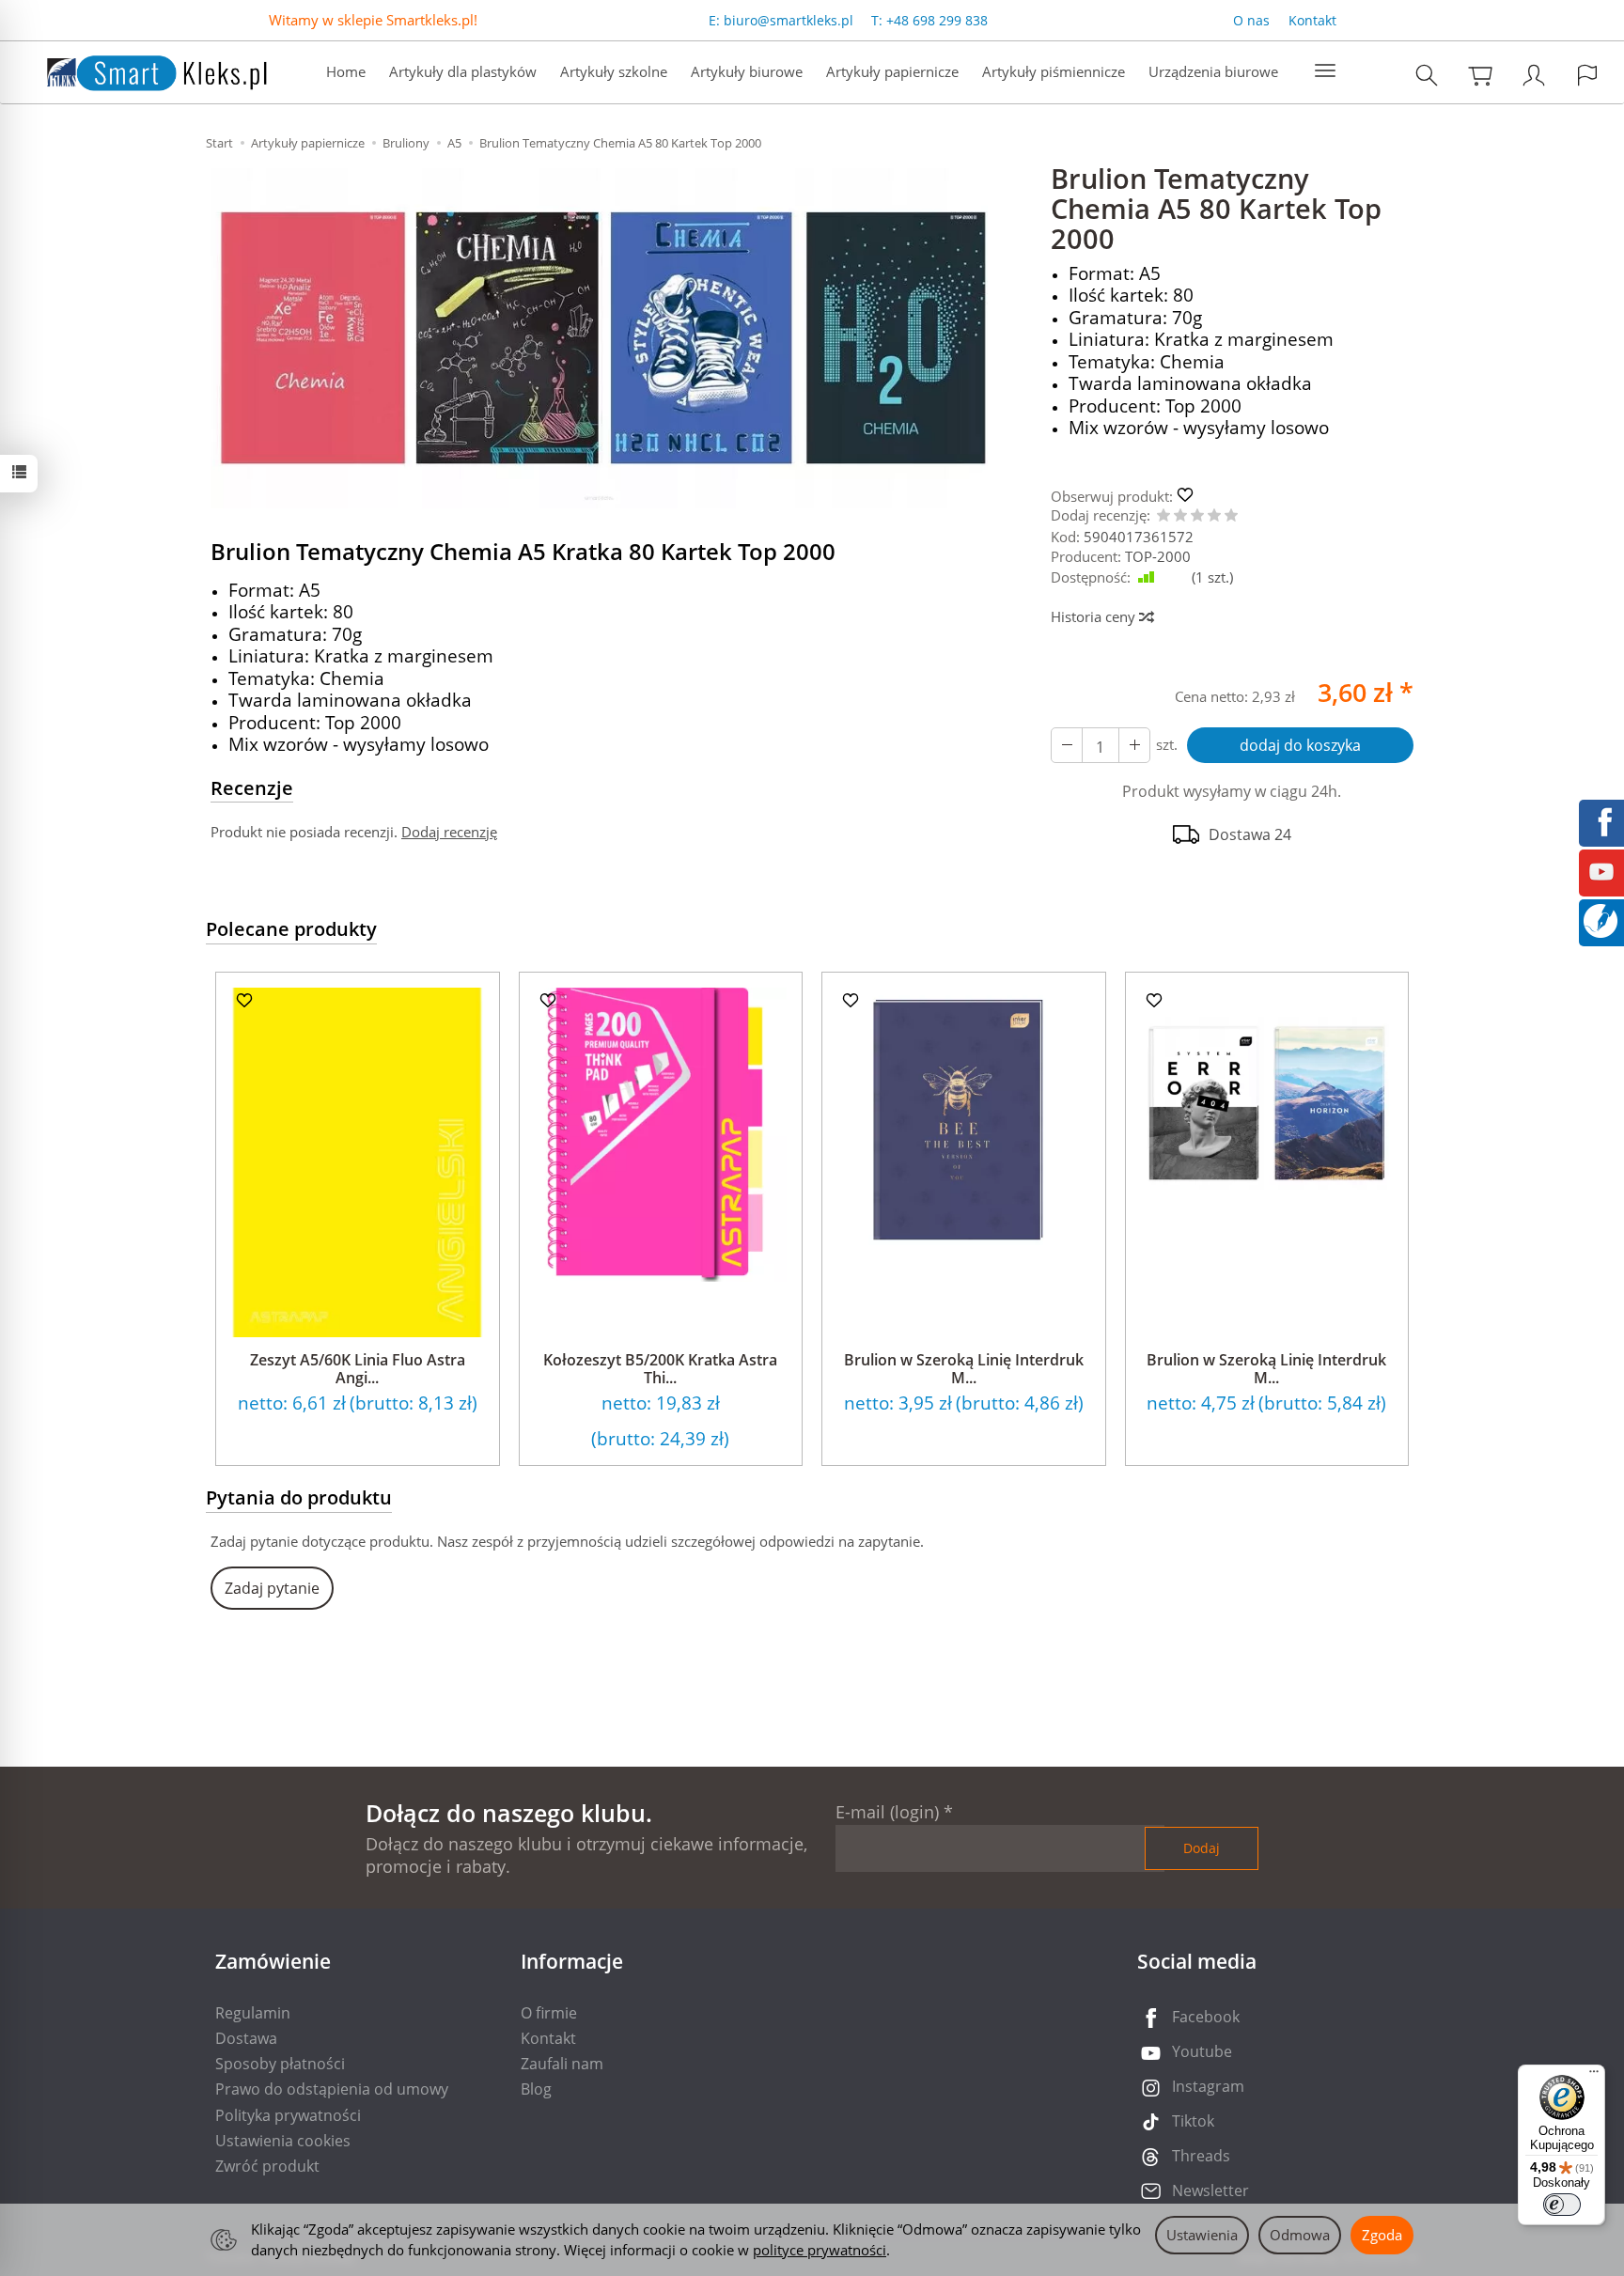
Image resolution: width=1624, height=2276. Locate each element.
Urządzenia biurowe (1213, 71)
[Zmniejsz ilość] (1134, 745)
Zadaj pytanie (272, 1588)
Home (346, 71)
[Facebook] (1601, 820)
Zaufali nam (562, 2064)
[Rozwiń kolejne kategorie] (1325, 71)
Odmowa (1300, 2235)
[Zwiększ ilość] (1067, 745)
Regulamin (253, 2013)
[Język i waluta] (1587, 75)
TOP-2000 (1158, 556)
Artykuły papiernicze (892, 71)
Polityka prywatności (288, 2115)
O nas (1251, 20)
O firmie (549, 2013)
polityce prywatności (820, 2250)
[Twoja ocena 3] (1197, 516)
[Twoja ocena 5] (1231, 516)
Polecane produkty (291, 929)
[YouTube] (1601, 870)
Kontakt (1312, 20)
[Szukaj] (1427, 75)
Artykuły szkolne (614, 71)
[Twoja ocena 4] (1214, 516)
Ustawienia (1202, 2235)
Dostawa (246, 2038)
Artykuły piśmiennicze (1054, 71)
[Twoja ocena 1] (1163, 516)
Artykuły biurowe (747, 71)
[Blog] (1601, 919)
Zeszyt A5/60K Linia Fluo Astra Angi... (358, 1369)
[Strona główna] (138, 70)
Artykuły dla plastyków (463, 71)
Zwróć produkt (267, 2166)
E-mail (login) (887, 1812)
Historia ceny (1095, 616)
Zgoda (1382, 2235)
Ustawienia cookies (283, 2141)
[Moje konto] (1534, 75)
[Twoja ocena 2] (1180, 516)
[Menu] (1594, 2076)
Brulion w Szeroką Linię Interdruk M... (964, 1369)
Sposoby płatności (280, 2064)
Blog (536, 2089)
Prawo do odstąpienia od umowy (332, 2089)
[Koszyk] (1480, 75)
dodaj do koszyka (1300, 745)
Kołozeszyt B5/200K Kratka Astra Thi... (660, 1369)
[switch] (1562, 2205)
